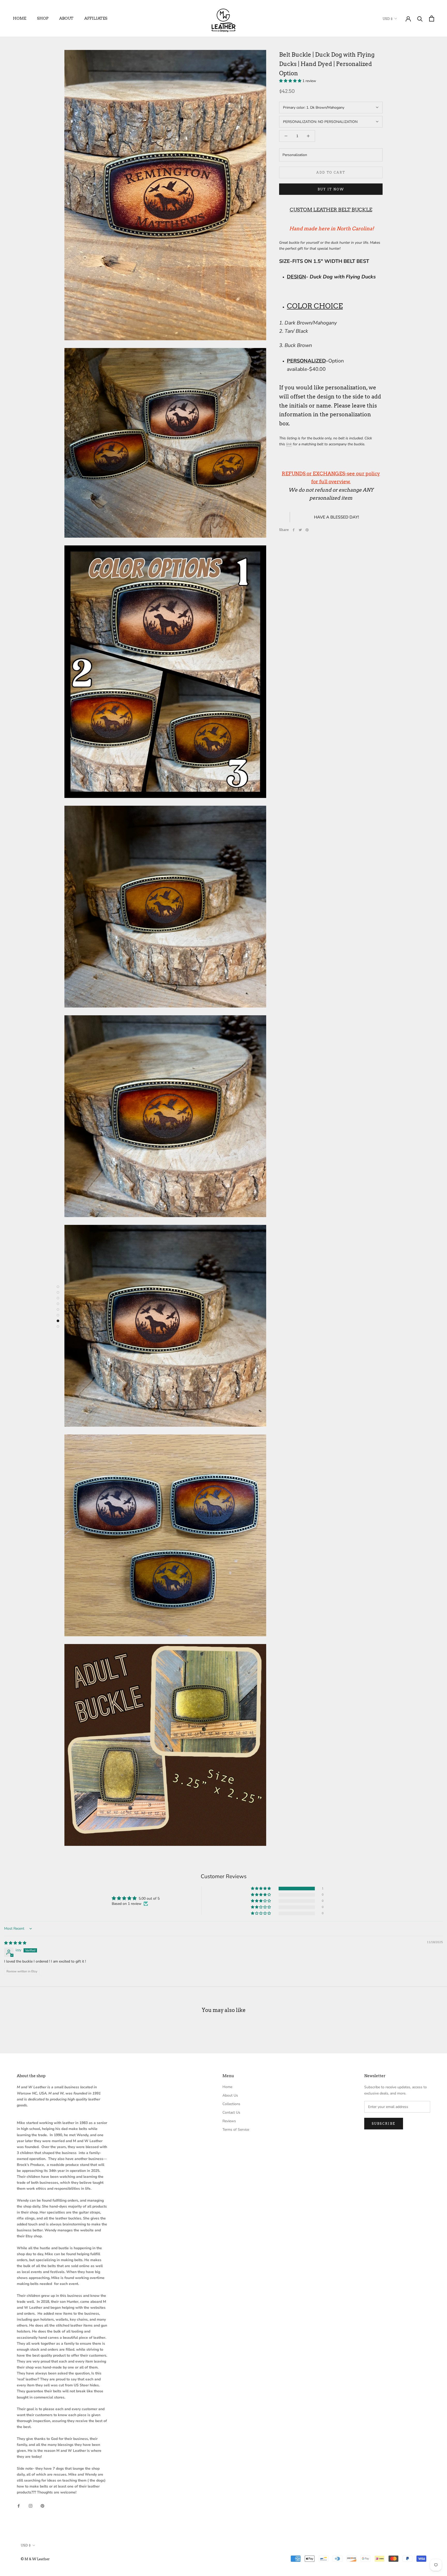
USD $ (388, 19)
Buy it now (331, 189)
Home (227, 2087)
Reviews (229, 2121)
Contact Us (231, 2112)
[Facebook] (294, 530)
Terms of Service (236, 2130)
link (289, 444)
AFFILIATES (96, 18)
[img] (15, 1943)
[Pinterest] (307, 530)
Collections (231, 2104)
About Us (230, 2095)
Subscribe (384, 2124)
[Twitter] (300, 530)
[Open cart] (432, 18)
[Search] (420, 18)
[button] (291, 81)
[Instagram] (31, 2505)
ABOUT (66, 18)
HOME (20, 18)
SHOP (43, 18)
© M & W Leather (35, 2559)
